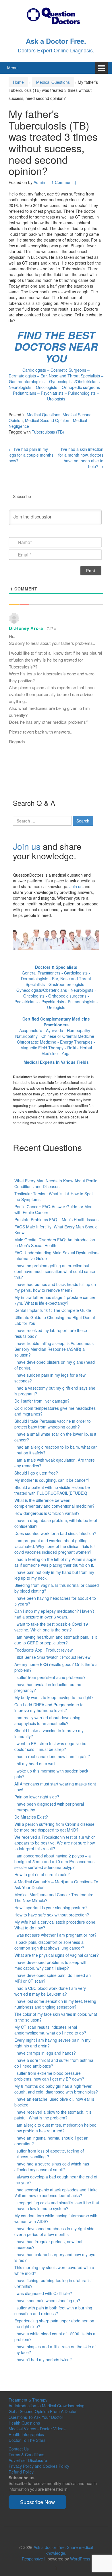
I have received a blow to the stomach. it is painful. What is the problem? (53, 2115)
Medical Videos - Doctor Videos (37, 2429)
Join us (27, 846)
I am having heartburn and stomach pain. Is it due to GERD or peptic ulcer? (56, 1640)
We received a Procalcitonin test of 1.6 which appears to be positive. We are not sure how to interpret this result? (55, 1843)
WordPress (80, 2559)
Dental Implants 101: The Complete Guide (53, 1310)
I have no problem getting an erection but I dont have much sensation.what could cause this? (55, 1271)
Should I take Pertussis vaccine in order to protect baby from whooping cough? (53, 1424)
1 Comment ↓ (64, 182)
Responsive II (34, 2559)
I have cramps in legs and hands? (45, 2053)
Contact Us (19, 2449)
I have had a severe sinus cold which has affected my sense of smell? (52, 2167)
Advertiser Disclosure (28, 2460)
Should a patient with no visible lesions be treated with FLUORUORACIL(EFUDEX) (52, 1490)
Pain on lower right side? (37, 1797)
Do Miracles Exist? (31, 1817)
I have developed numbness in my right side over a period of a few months (54, 2231)
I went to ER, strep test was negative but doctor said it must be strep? (51, 1746)
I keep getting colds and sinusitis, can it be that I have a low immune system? (57, 2205)
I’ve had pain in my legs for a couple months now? (31, 455)
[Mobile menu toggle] (101, 68)
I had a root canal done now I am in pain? (52, 1756)
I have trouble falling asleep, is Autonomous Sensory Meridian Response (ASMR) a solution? (54, 1349)
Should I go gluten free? (36, 1473)
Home (18, 82)
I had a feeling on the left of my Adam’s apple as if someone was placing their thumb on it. (55, 1562)
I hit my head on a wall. (35, 1764)
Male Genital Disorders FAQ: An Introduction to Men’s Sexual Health (55, 1243)
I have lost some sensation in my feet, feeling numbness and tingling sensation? (55, 2004)
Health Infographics (26, 2434)
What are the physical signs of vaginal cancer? (57, 1955)
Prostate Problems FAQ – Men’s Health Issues (56, 1219)
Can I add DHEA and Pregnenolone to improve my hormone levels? (49, 1707)
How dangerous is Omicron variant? (47, 1513)
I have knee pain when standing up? (47, 2300)
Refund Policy (21, 2472)
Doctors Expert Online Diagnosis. (56, 50)
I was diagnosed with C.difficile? (43, 2293)
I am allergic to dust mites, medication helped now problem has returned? (55, 2128)
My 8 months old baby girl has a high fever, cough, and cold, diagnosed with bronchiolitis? (56, 2089)
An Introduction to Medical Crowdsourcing (47, 2406)
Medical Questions (53, 82)
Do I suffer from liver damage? (42, 1401)
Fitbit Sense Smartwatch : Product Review (52, 1657)
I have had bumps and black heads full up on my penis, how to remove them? (55, 1287)
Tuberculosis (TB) (48, 432)
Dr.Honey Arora (26, 628)
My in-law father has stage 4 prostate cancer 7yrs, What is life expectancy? (55, 1300)
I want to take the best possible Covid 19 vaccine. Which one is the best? (51, 1627)
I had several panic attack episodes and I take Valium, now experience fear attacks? (56, 2193)
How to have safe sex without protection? (52, 1915)
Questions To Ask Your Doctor (36, 2417)
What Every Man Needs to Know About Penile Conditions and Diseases (56, 1183)
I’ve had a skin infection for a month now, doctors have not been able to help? (81, 458)
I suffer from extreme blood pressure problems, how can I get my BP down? (49, 2076)
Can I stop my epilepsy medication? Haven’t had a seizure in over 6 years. (54, 1614)
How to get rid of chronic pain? (42, 1874)
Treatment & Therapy (28, 2400)
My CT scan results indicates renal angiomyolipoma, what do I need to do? (50, 2030)
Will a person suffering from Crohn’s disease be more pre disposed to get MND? (54, 1827)
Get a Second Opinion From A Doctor (43, 2411)
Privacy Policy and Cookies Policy (39, 2466)
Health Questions (24, 2423)
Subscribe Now (37, 2502)
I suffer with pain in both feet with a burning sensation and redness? (53, 2311)
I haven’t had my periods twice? (43, 2360)
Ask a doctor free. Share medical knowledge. (63, 2550)
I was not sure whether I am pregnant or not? (55, 1935)
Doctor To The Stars (27, 2440)
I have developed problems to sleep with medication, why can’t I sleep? (51, 1965)
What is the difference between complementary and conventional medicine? (54, 1503)
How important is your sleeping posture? (51, 1908)
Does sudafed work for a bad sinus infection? (55, 1533)
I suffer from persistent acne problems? (50, 1677)
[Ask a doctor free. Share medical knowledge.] (56, 15)
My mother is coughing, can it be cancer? (52, 1480)
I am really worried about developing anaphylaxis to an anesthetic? (47, 1720)
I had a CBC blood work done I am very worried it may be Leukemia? (50, 1991)
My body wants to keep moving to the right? (54, 1697)
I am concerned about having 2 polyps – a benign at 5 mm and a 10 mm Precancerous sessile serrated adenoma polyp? (54, 1861)
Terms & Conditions (26, 2455)
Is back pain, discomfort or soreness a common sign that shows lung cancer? (49, 1945)
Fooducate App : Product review (44, 1650)
